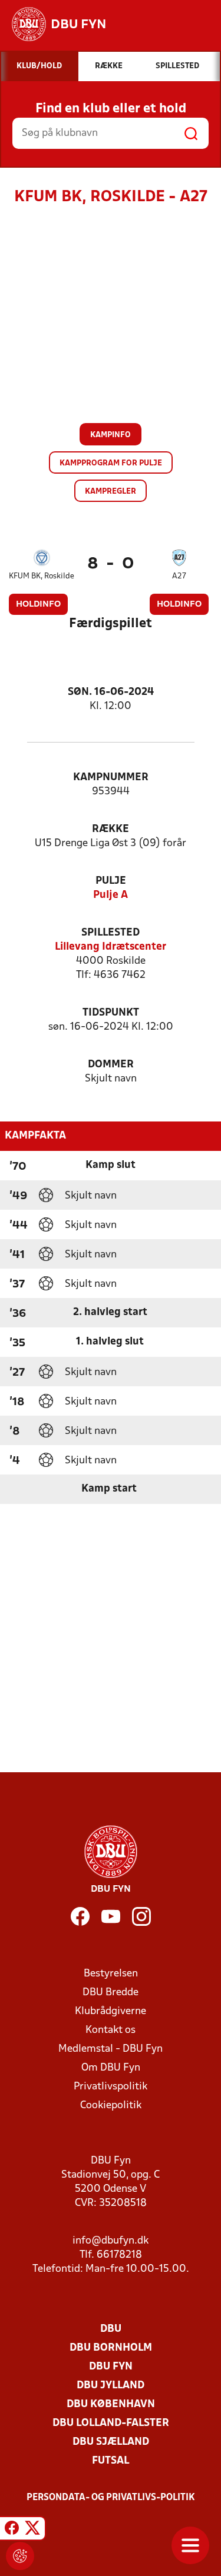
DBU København (111, 2404)
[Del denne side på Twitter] (32, 2530)
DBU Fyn (111, 2367)
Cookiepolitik (111, 2106)
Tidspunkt (111, 1013)
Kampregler (111, 492)
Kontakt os (111, 2030)
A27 (179, 576)
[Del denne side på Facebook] (12, 2530)
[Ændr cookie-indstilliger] (20, 2556)
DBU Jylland (111, 2386)
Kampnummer (111, 778)
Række (111, 829)
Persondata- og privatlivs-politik (111, 2498)
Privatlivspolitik (111, 2087)
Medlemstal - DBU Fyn (111, 2049)
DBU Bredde (111, 1993)
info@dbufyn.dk (111, 2241)
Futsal (111, 2461)
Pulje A (111, 895)
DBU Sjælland (111, 2442)
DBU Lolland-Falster (111, 2423)
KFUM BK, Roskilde (42, 576)
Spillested (111, 933)
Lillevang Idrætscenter (111, 947)
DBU (111, 2329)
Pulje (111, 881)
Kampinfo (111, 435)
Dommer (111, 1065)
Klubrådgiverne (111, 2011)
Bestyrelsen (111, 1974)
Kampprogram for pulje (111, 463)
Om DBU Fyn (111, 2068)
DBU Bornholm (111, 2348)
